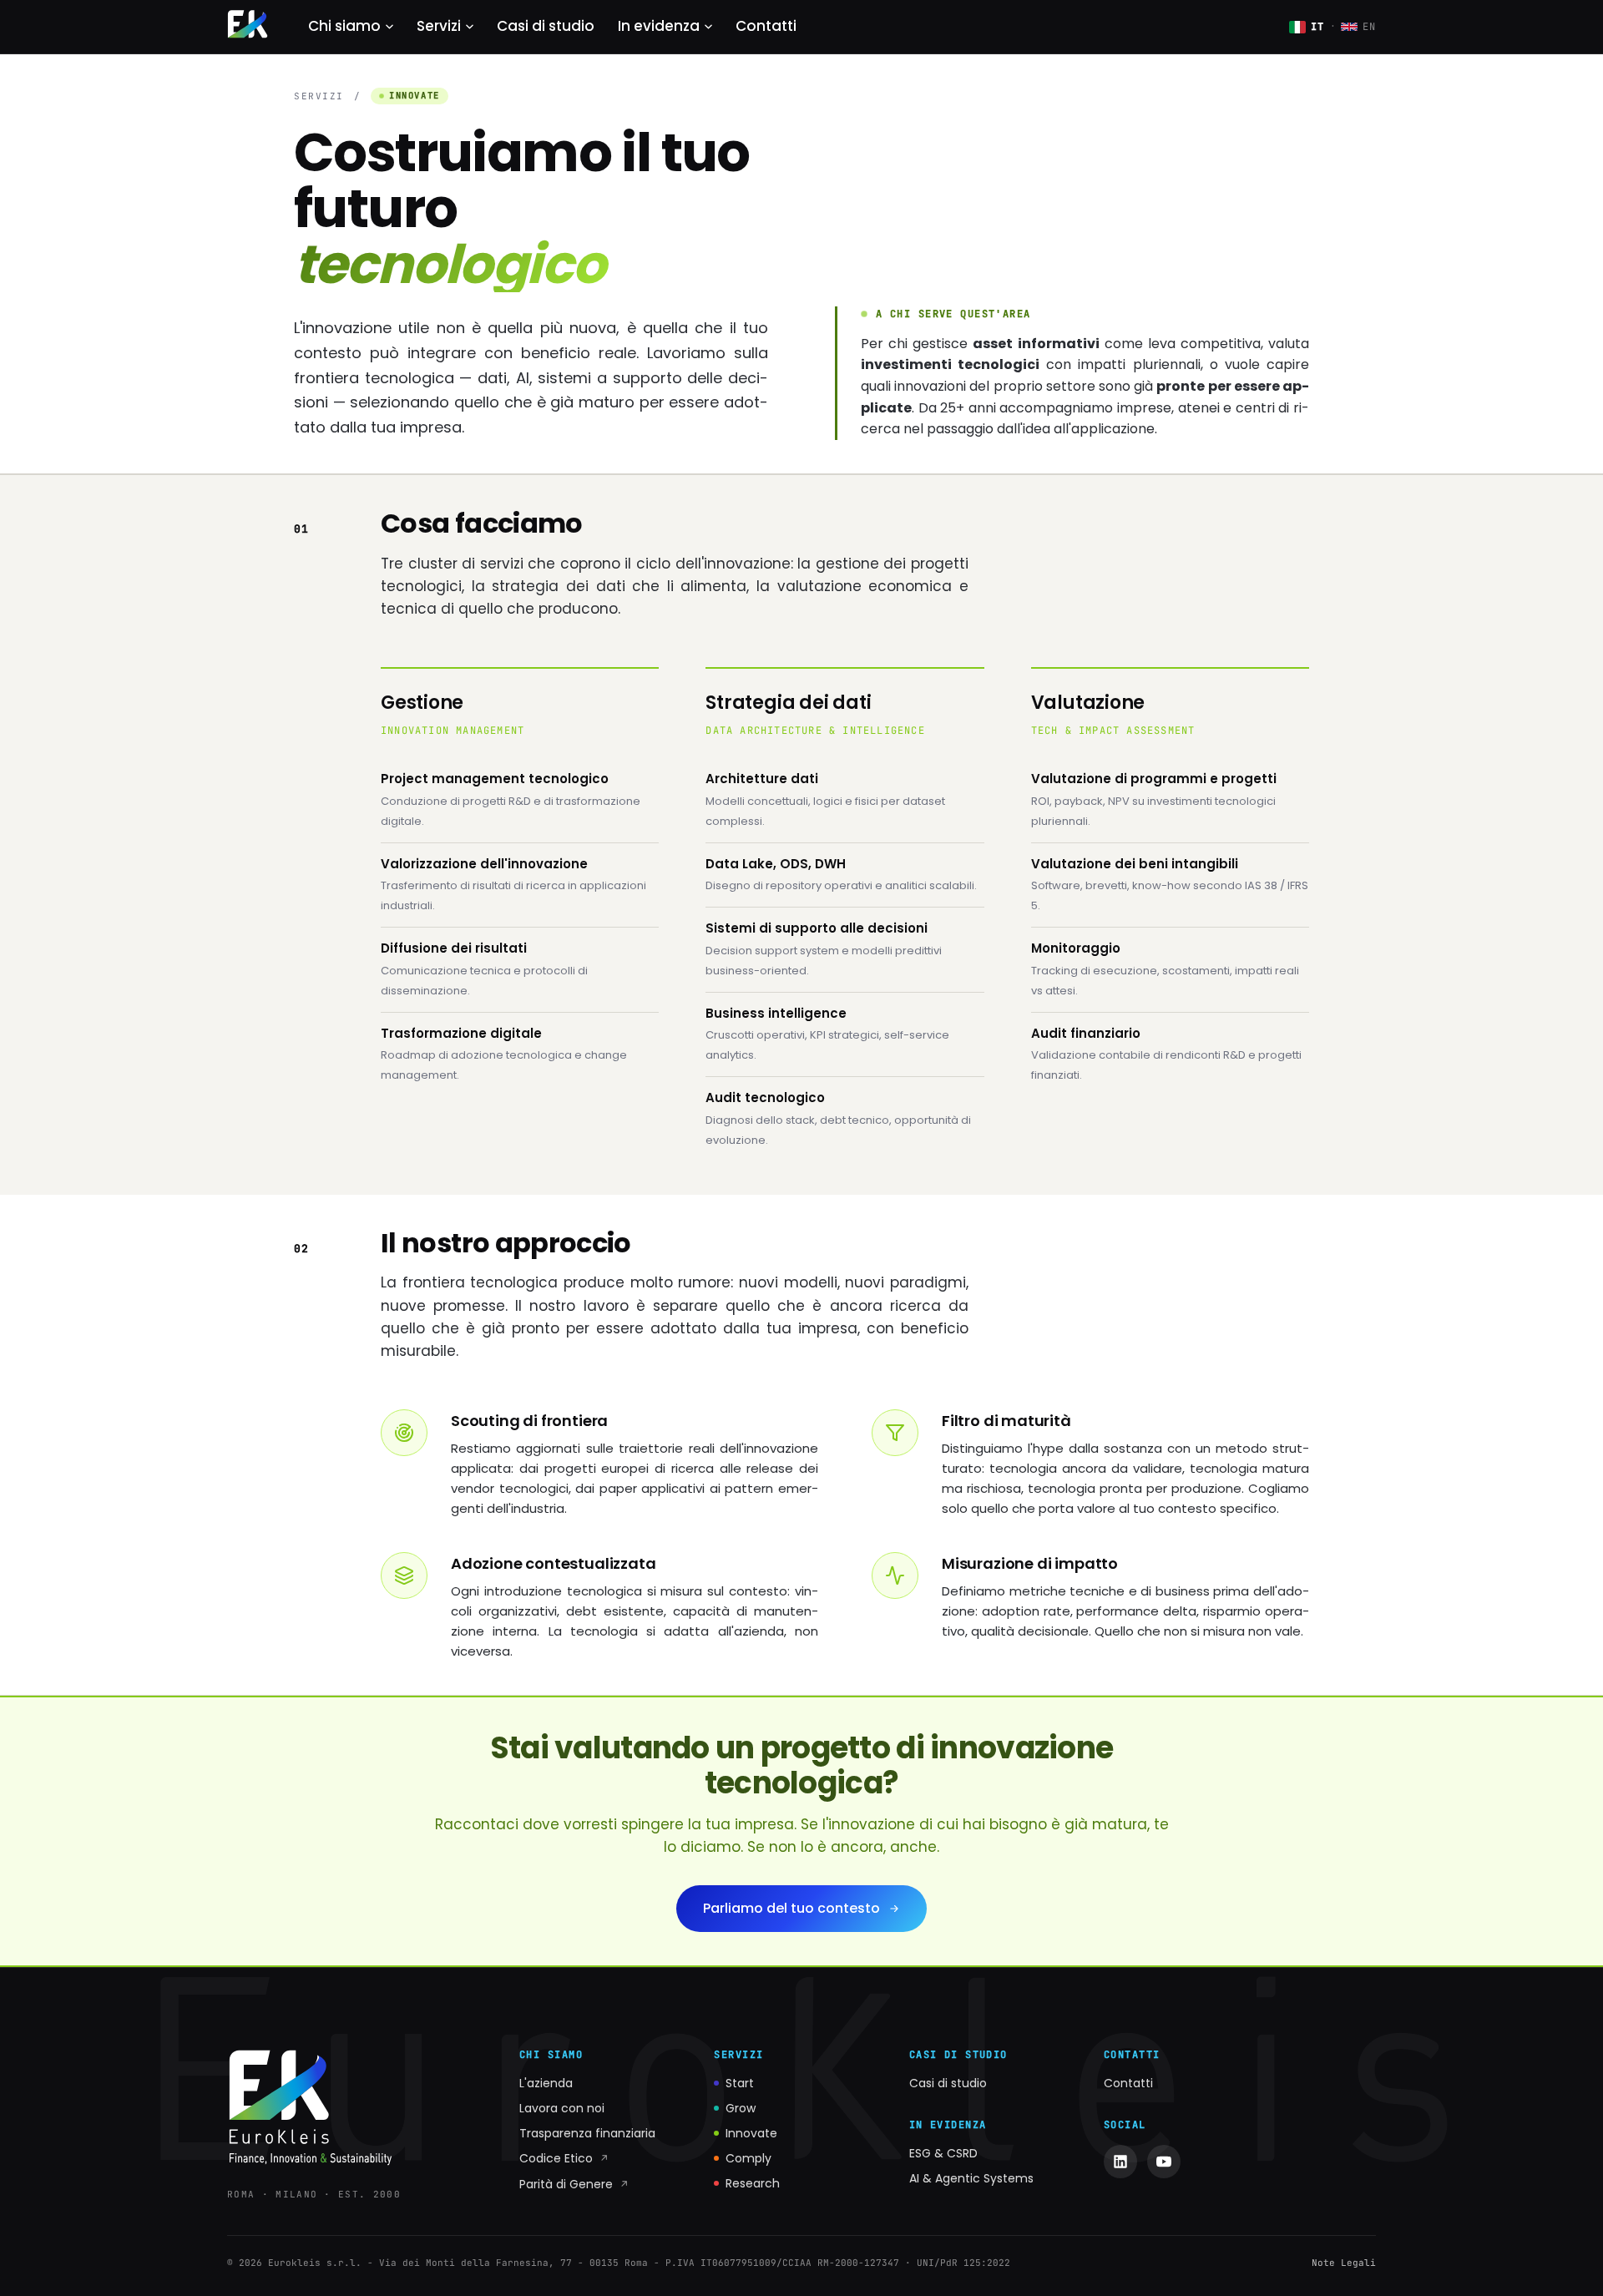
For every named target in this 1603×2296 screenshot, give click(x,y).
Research (753, 2183)
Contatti (766, 26)
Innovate (751, 2133)
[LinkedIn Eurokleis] (1120, 2162)
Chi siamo (344, 26)
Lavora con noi (562, 2108)
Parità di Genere (574, 2184)
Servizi (439, 26)
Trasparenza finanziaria (587, 2133)
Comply (748, 2158)
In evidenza (659, 26)
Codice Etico (564, 2158)
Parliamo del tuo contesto (791, 1908)
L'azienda (546, 2083)
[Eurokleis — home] (248, 27)
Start (740, 2083)
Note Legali (1344, 2263)
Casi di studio (546, 26)
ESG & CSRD (943, 2153)
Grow (741, 2108)
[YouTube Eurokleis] (1164, 2162)
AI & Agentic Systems (971, 2178)
